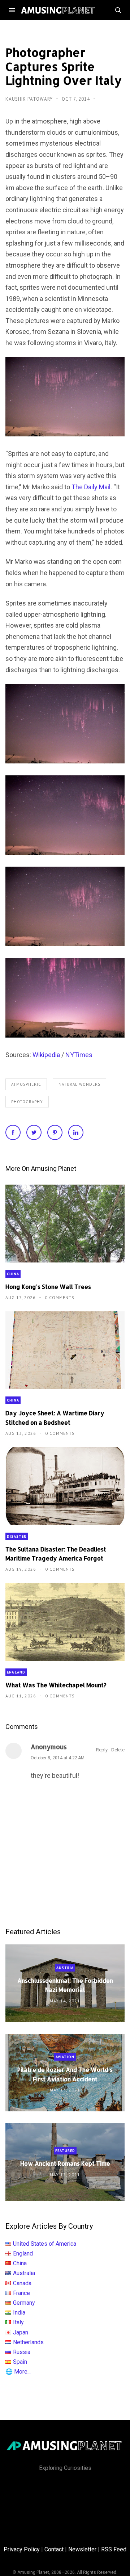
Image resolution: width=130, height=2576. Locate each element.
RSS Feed (114, 2549)
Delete (118, 1750)
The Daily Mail (91, 487)
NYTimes (79, 1055)
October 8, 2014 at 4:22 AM (58, 1758)
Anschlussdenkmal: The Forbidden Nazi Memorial (65, 1985)
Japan (21, 2332)
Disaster (17, 1536)
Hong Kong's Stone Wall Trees (48, 1287)
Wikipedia (46, 1055)
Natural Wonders (79, 1084)
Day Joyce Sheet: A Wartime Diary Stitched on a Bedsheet (55, 1417)
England (16, 1672)
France (21, 2293)
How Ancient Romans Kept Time (65, 2163)
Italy (18, 2322)
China (13, 1274)
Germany (24, 2303)
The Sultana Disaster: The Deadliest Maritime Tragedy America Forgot (56, 1554)
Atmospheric (26, 1084)
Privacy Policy (22, 2549)
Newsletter (82, 2549)
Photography (27, 1102)
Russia (22, 2352)
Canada (22, 2283)
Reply (102, 1750)
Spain (20, 2362)
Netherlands (28, 2342)
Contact (54, 2549)
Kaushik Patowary (30, 99)
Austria (65, 1968)
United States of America (45, 2244)
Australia (24, 2273)
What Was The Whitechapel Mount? (56, 1685)
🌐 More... (18, 2372)
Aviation (65, 2057)
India (19, 2313)
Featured (65, 2151)
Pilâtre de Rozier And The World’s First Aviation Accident (65, 2074)
